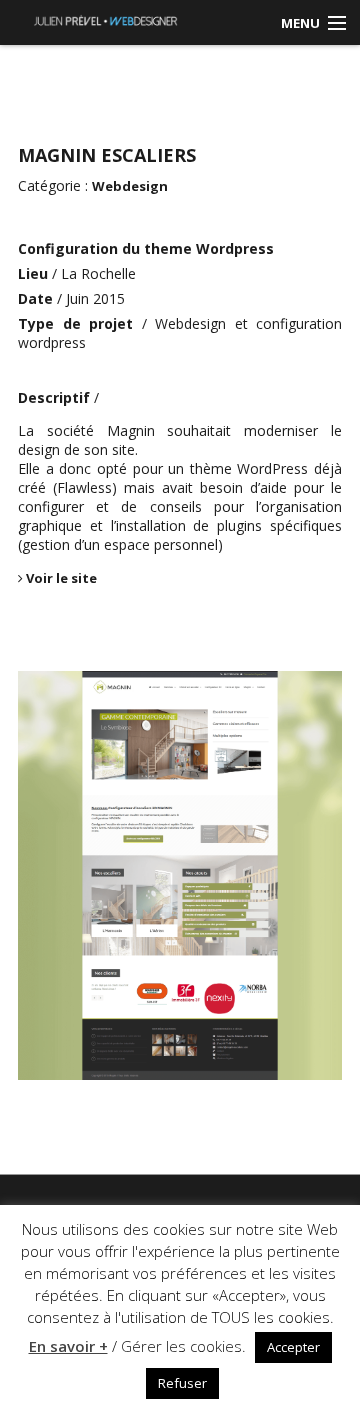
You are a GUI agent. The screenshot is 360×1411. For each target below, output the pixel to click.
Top (322, 1281)
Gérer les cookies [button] (181, 1346)
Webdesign (130, 186)
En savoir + (68, 1346)
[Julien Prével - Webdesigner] (105, 19)
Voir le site (60, 578)
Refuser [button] (182, 1383)
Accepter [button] (293, 1347)
